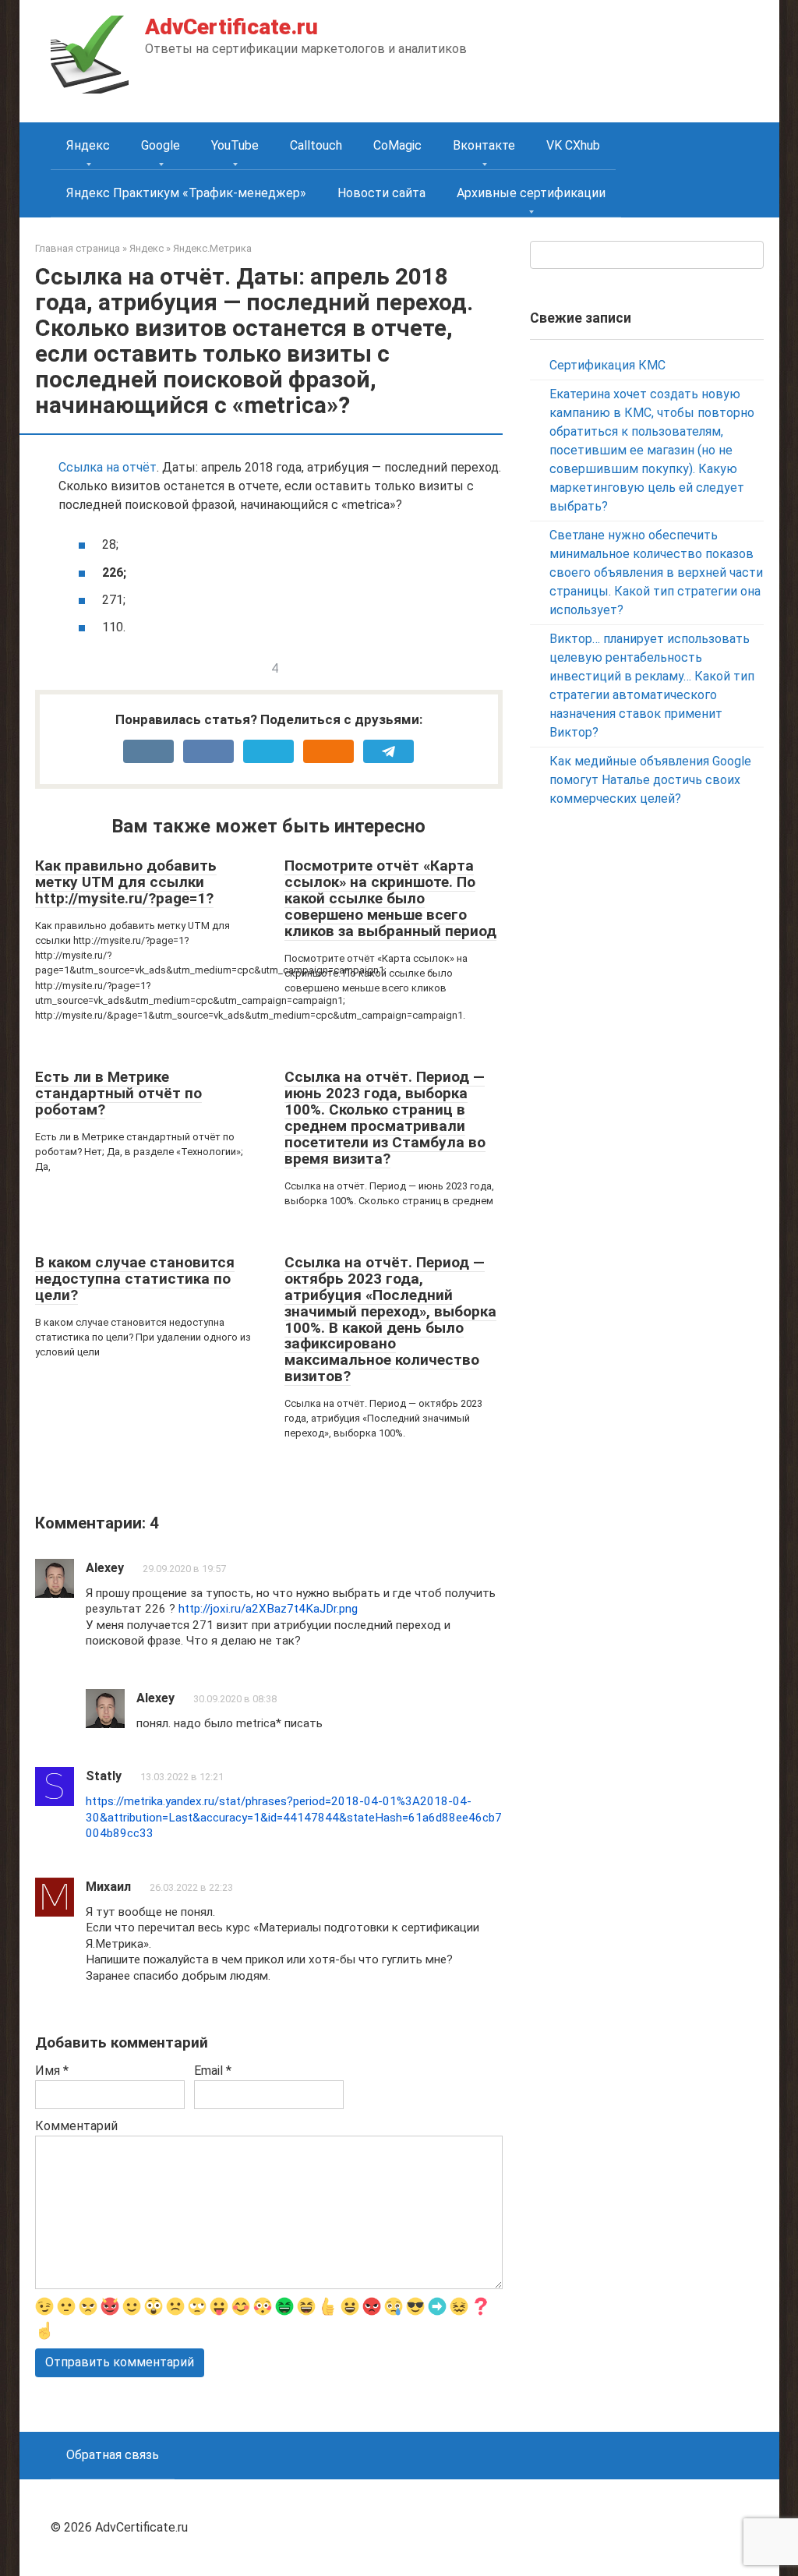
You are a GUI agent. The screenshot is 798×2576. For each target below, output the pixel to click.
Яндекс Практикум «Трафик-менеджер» (186, 193)
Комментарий (76, 2126)
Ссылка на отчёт (108, 467)
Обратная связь (113, 2455)
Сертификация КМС (607, 365)
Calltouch (316, 145)
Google (161, 145)
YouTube (235, 145)
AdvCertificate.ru (231, 27)
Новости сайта (381, 193)
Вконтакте (484, 145)
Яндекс (88, 145)
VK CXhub (573, 145)
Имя (52, 2071)
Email (213, 2071)
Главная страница (78, 248)
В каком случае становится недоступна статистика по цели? (135, 1279)
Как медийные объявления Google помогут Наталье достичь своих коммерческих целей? (650, 780)
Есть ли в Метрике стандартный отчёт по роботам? (118, 1093)
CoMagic (397, 145)
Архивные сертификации (531, 193)
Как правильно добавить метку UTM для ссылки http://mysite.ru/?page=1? (126, 882)
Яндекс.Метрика (212, 248)
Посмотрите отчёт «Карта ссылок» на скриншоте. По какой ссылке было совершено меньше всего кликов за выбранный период (390, 898)
